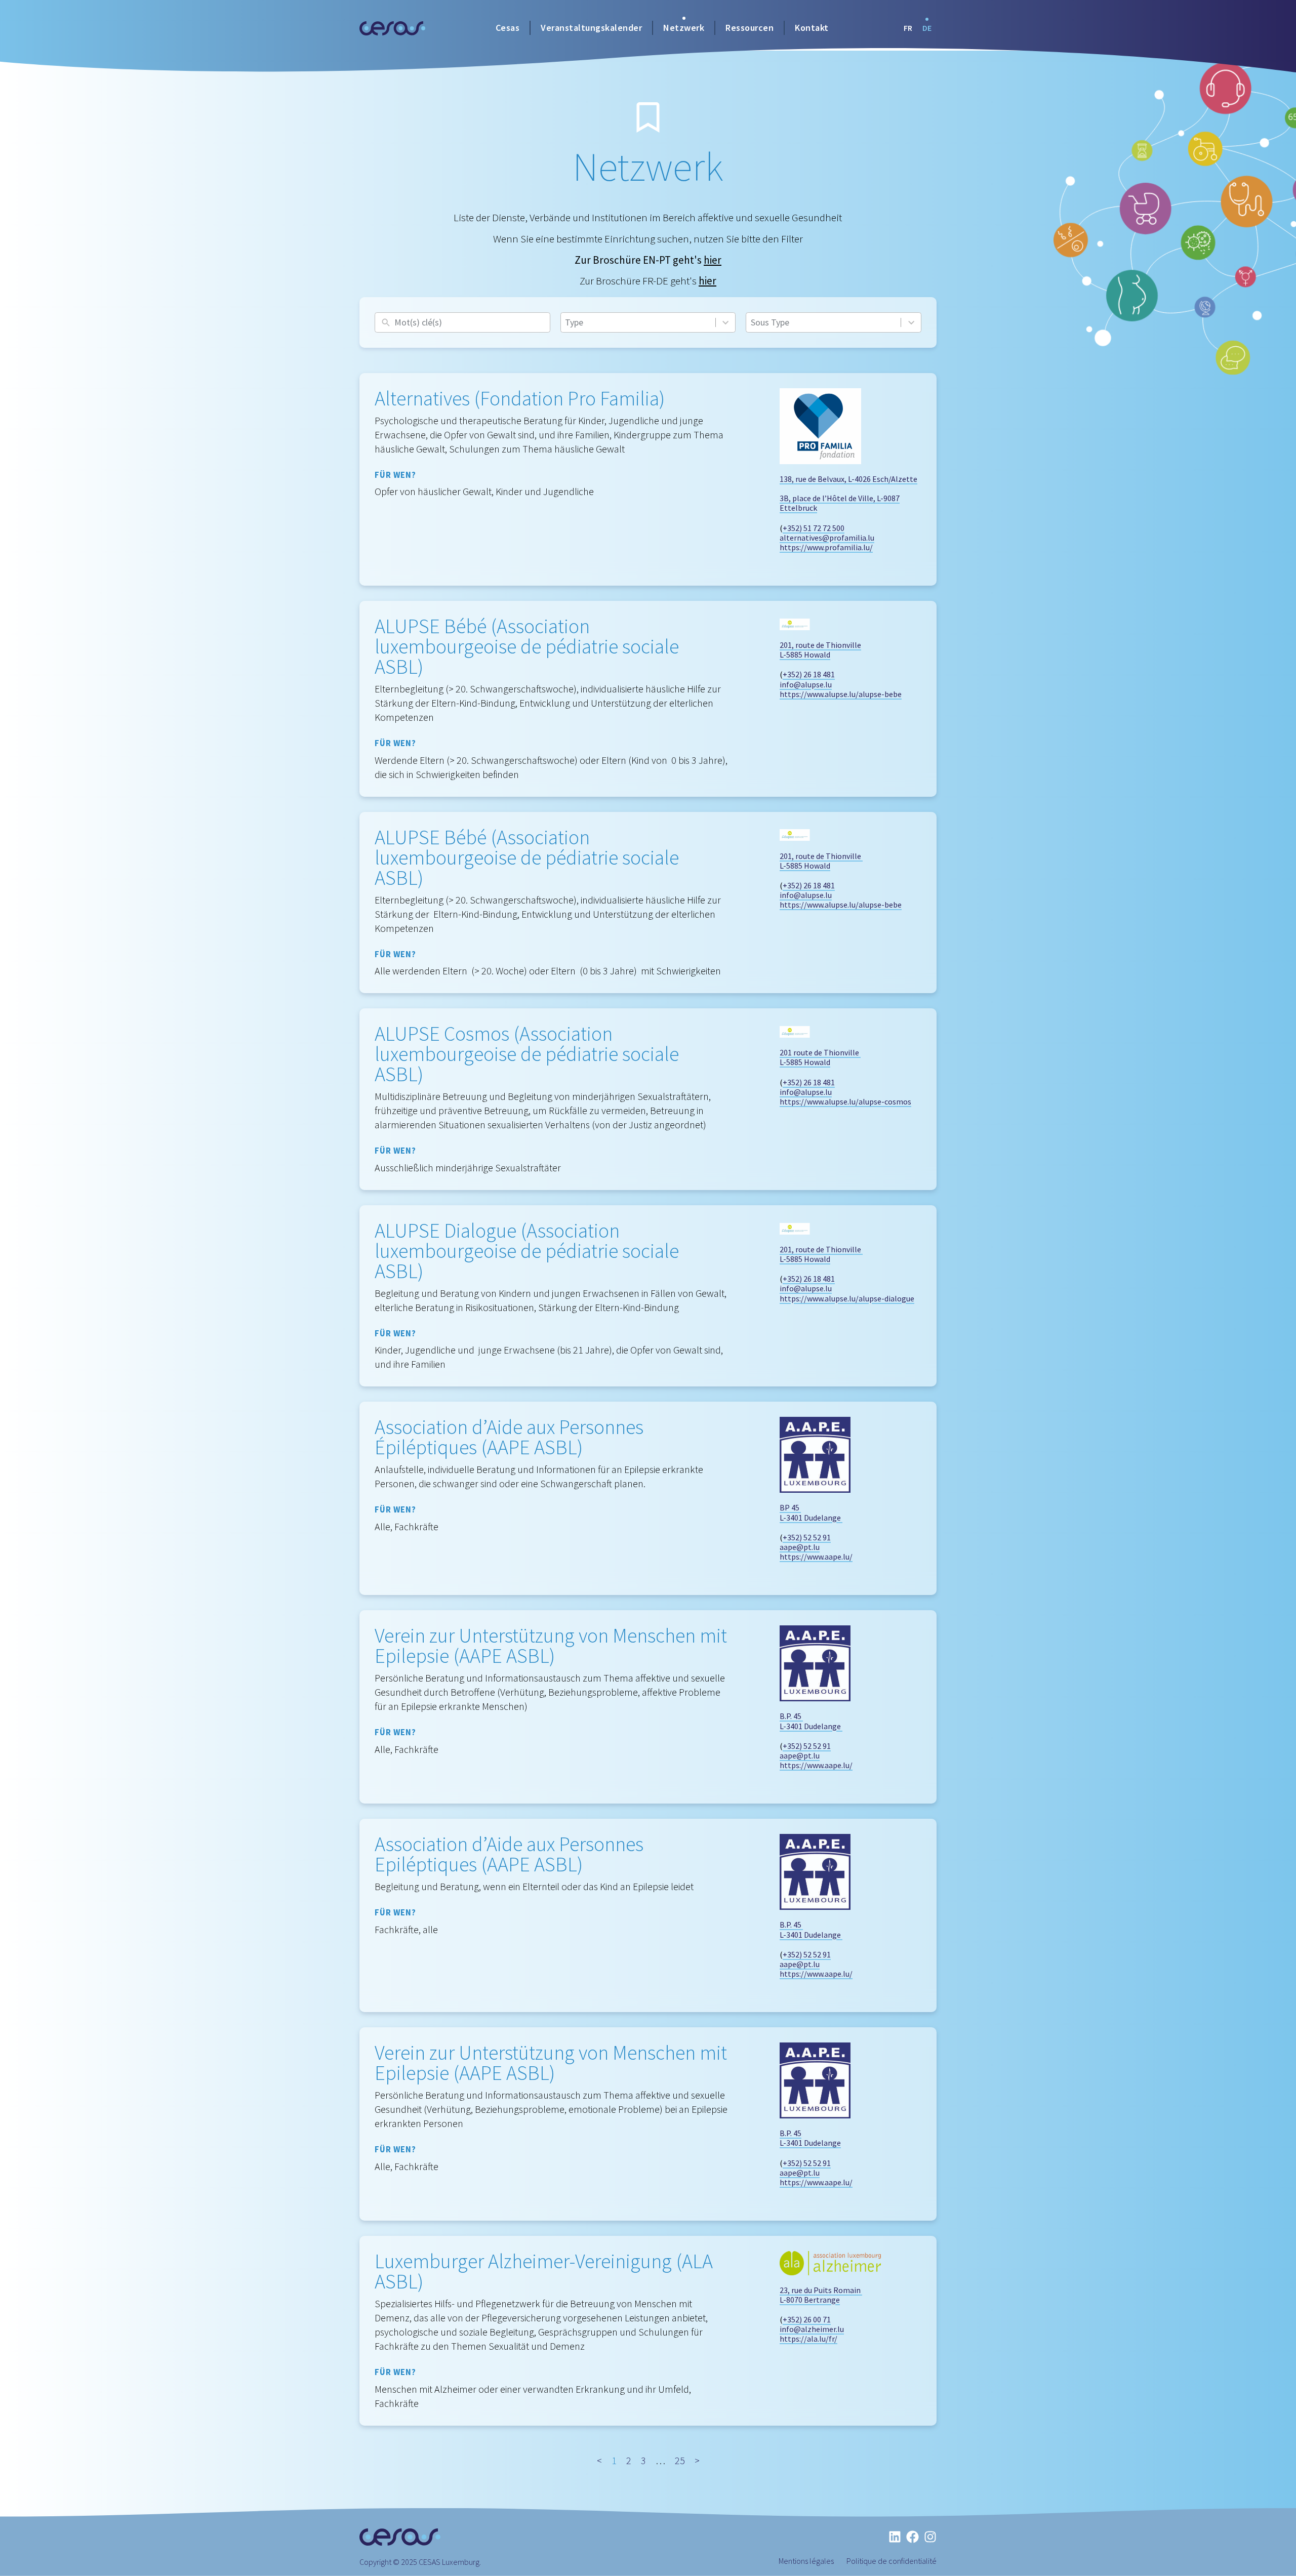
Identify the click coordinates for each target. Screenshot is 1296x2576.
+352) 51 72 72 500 (814, 528)
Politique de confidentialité (892, 2561)
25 (680, 2460)
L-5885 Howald (805, 655)
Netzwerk (684, 28)
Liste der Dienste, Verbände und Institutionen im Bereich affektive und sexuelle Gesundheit (648, 239)
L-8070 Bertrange (810, 2300)
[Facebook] (913, 2537)
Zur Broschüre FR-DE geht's (648, 281)
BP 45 (790, 1507)
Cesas (508, 28)
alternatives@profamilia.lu (827, 538)
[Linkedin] (895, 2537)
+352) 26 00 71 (807, 2319)
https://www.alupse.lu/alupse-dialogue (847, 1298)
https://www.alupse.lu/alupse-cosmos (845, 1101)
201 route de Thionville (820, 1052)
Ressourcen (750, 28)
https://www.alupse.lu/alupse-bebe (841, 694)
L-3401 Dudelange (811, 1518)
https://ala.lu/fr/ (808, 2339)
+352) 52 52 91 (807, 1537)
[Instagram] (930, 2537)
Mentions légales (806, 2561)
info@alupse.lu (806, 684)
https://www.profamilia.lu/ (826, 547)
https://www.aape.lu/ (816, 1557)
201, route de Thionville (820, 645)
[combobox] (638, 322)
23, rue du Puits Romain (821, 2290)
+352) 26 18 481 (809, 674)
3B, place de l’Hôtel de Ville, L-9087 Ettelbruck (840, 503)
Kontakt (812, 28)
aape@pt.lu (800, 1547)
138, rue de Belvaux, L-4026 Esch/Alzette (848, 479)
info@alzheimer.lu (812, 2329)
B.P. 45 (791, 1716)
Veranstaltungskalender (591, 28)
